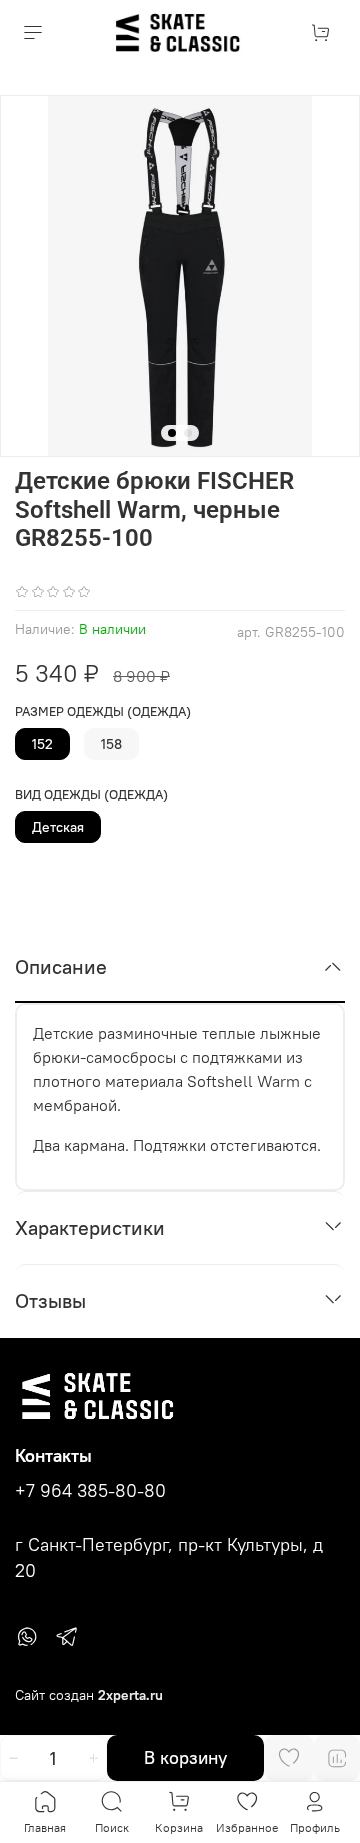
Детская (58, 827)
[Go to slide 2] (188, 433)
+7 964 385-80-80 (90, 1491)
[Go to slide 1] (172, 433)
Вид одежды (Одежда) (91, 794)
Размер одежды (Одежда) (103, 711)
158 (111, 744)
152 (42, 744)
